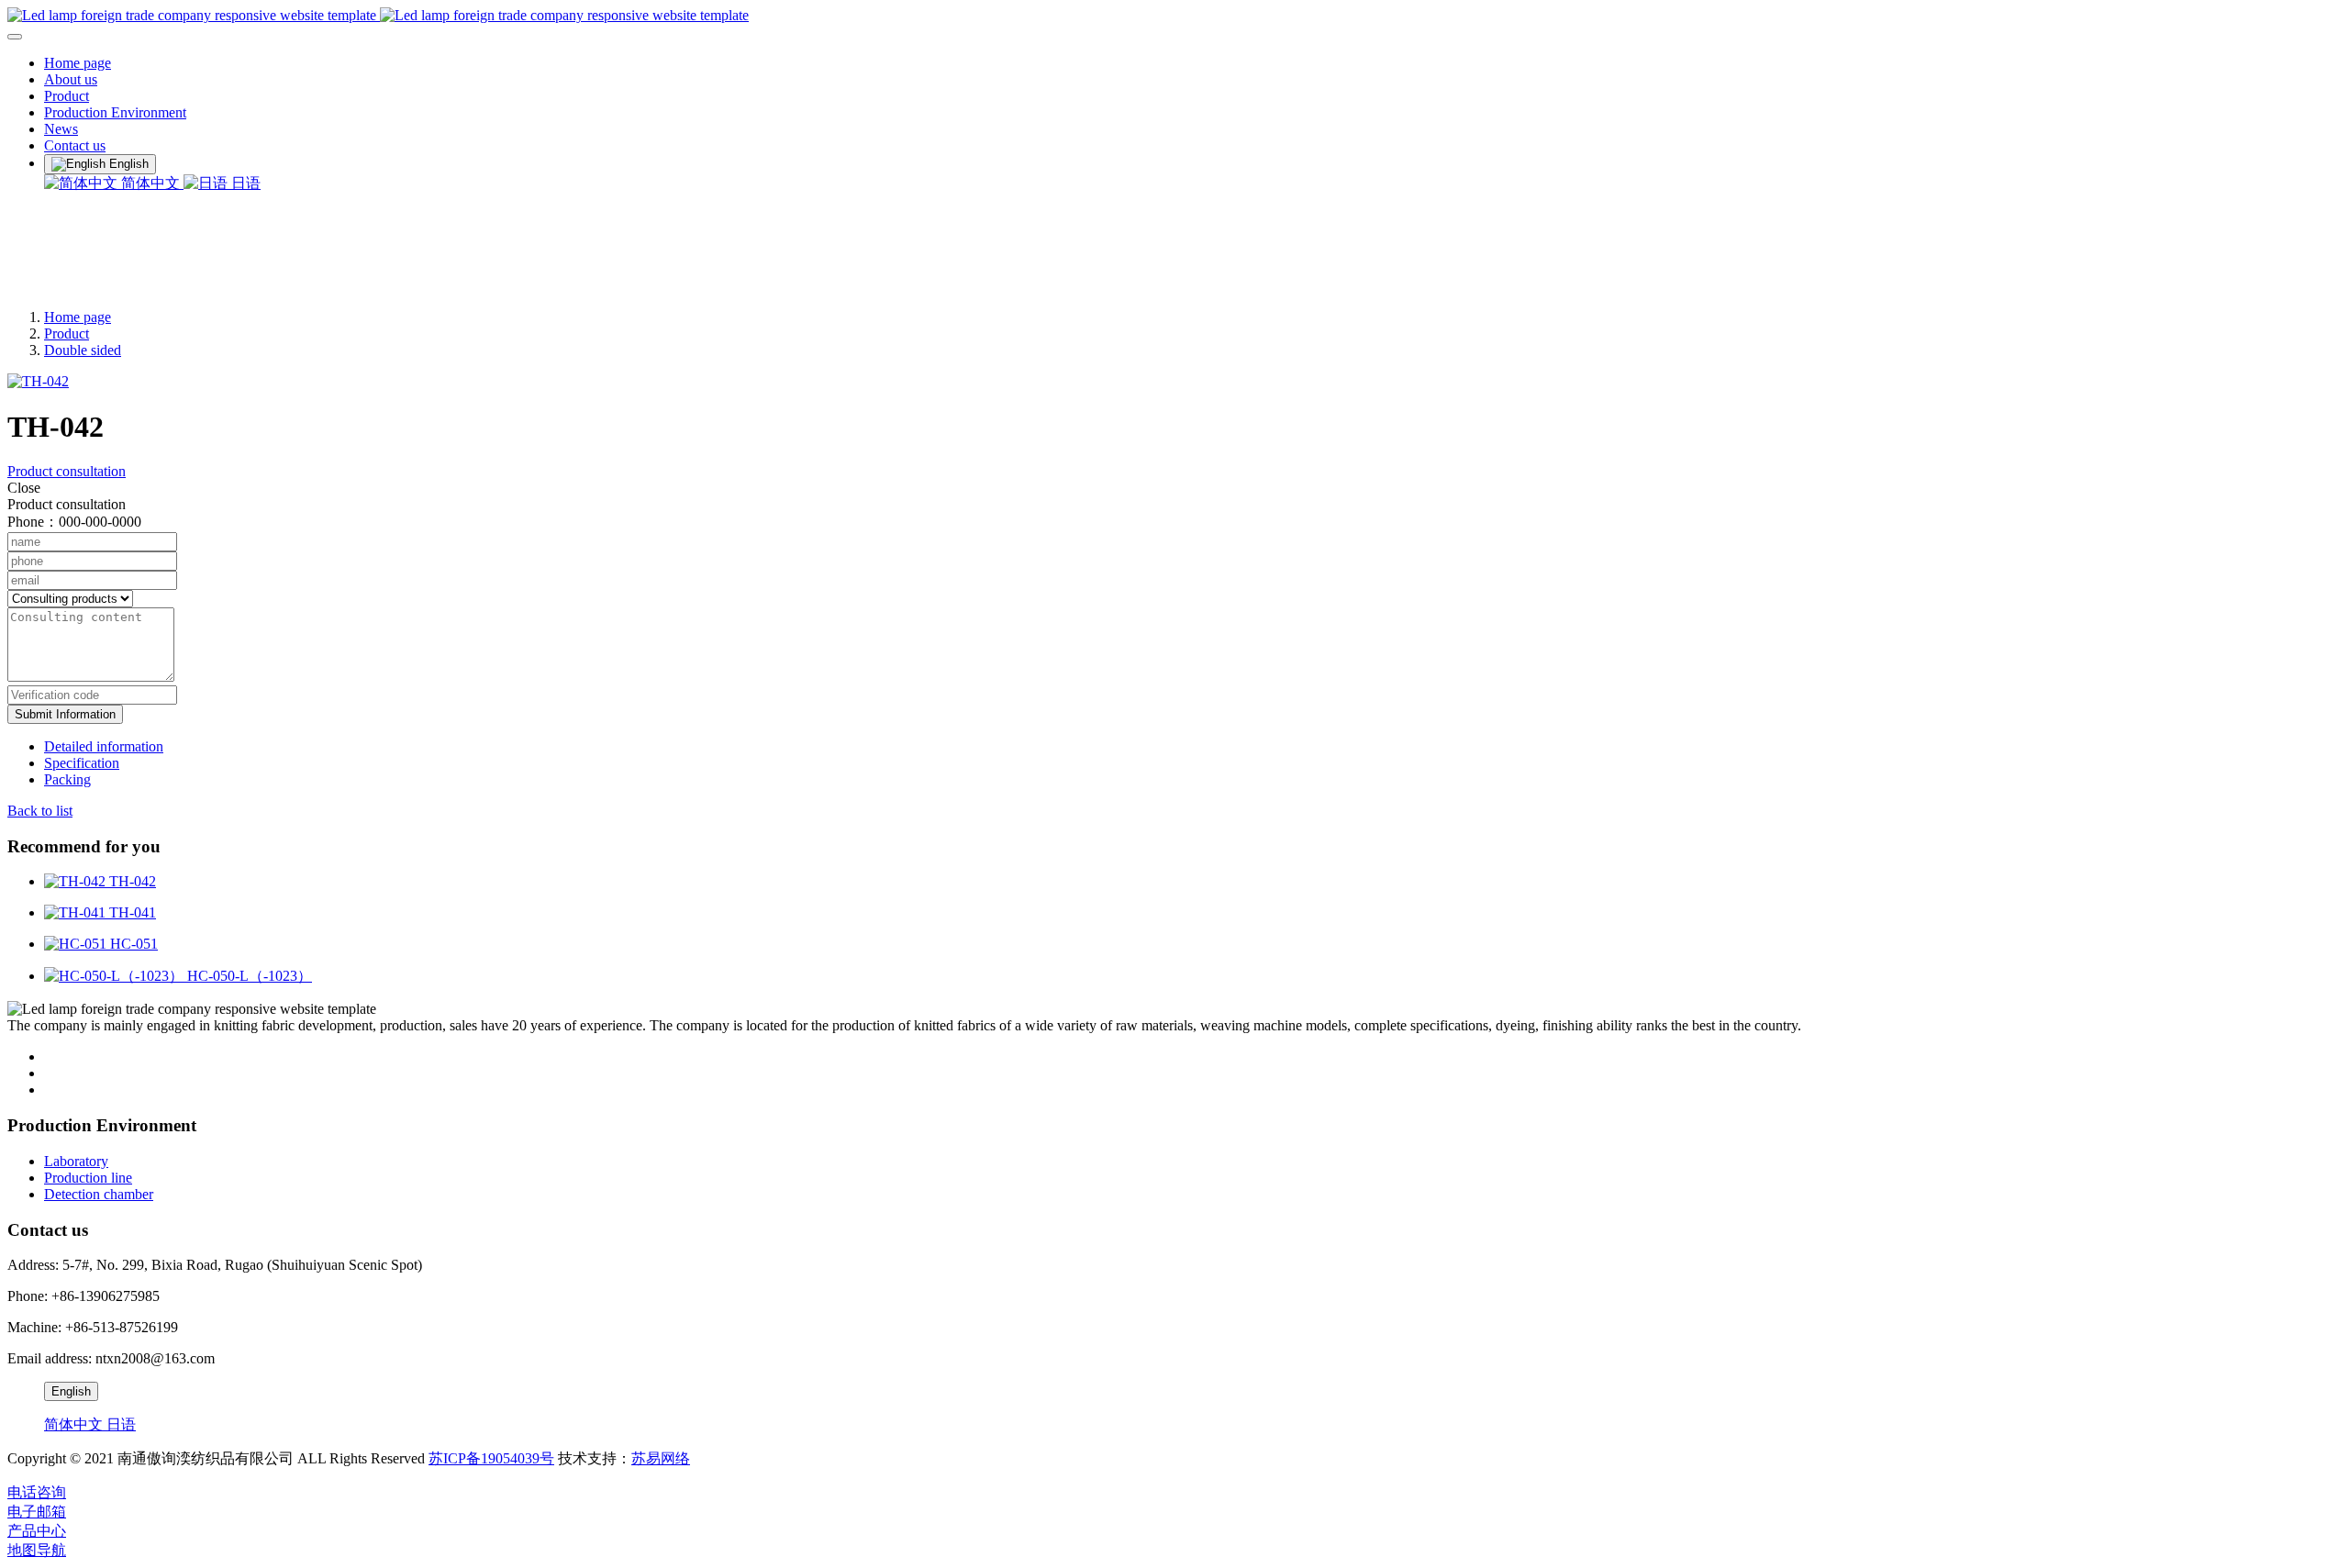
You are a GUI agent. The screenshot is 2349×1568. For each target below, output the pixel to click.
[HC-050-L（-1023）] (116, 976)
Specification (82, 763)
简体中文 (150, 183)
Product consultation (67, 471)
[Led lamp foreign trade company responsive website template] (1174, 16)
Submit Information (65, 714)
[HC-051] (77, 944)
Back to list (40, 811)
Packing (67, 779)
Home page (78, 63)
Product (67, 334)
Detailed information (104, 746)
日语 (244, 183)
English (71, 1391)
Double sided (83, 350)
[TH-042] (77, 881)
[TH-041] (77, 912)
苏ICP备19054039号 (491, 1458)
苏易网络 (661, 1458)
